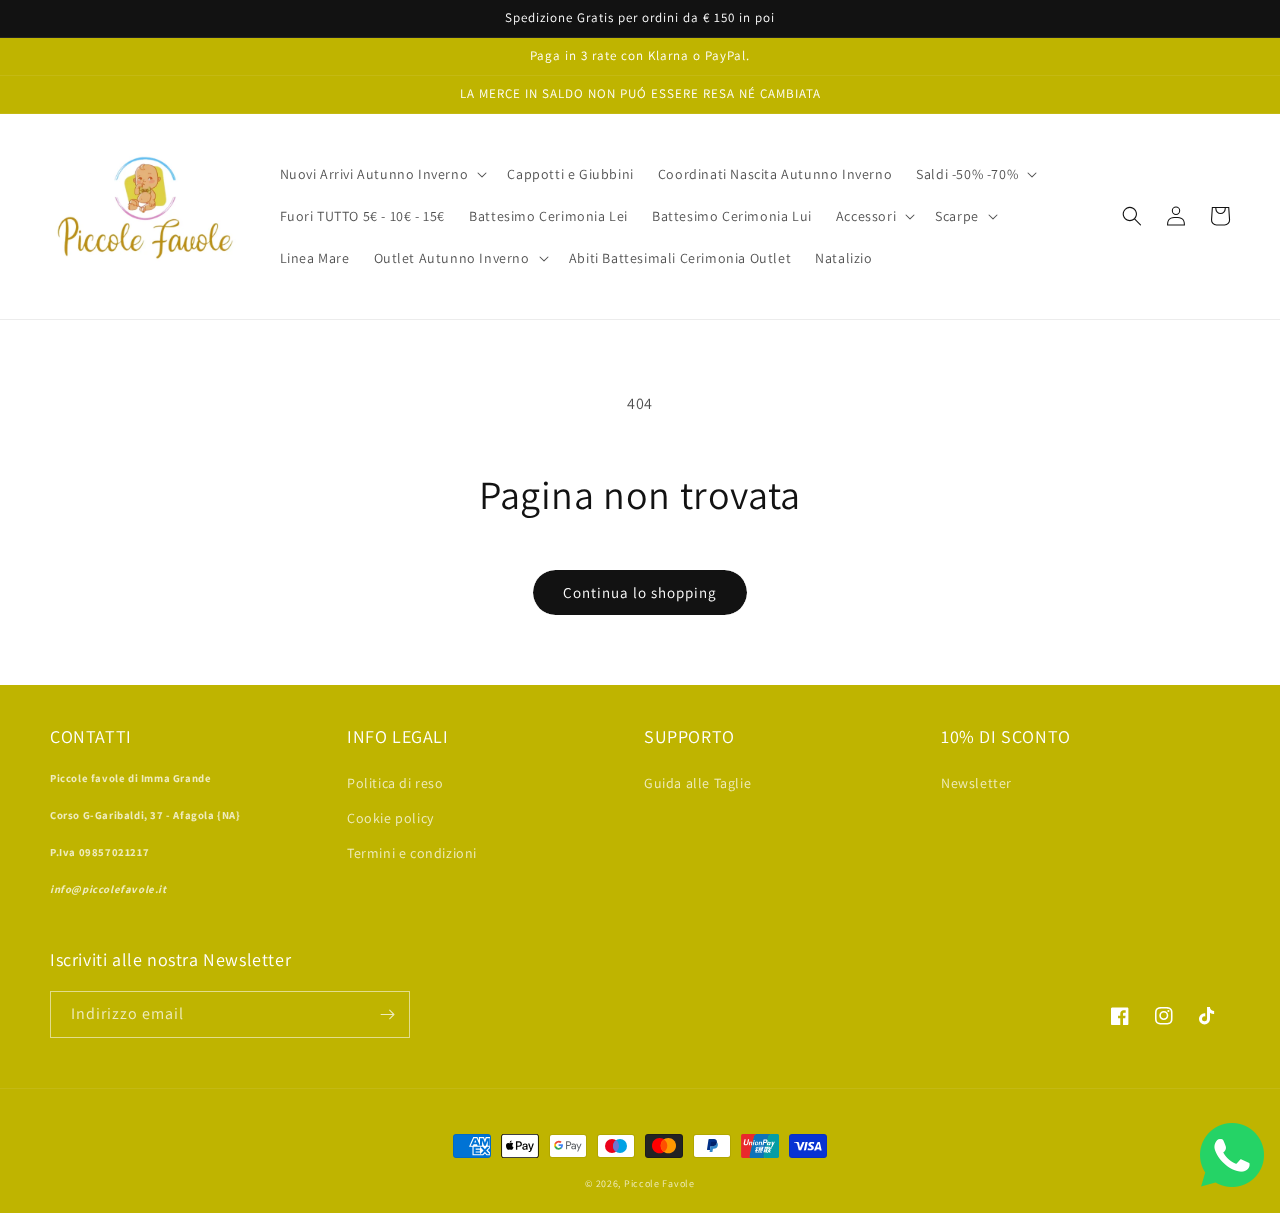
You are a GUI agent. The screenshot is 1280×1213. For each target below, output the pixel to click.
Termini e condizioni (412, 853)
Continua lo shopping (640, 592)
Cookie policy (390, 818)
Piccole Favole (659, 1183)
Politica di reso (395, 783)
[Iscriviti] (387, 1014)
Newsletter (976, 783)
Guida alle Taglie (697, 783)
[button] (382, 174)
